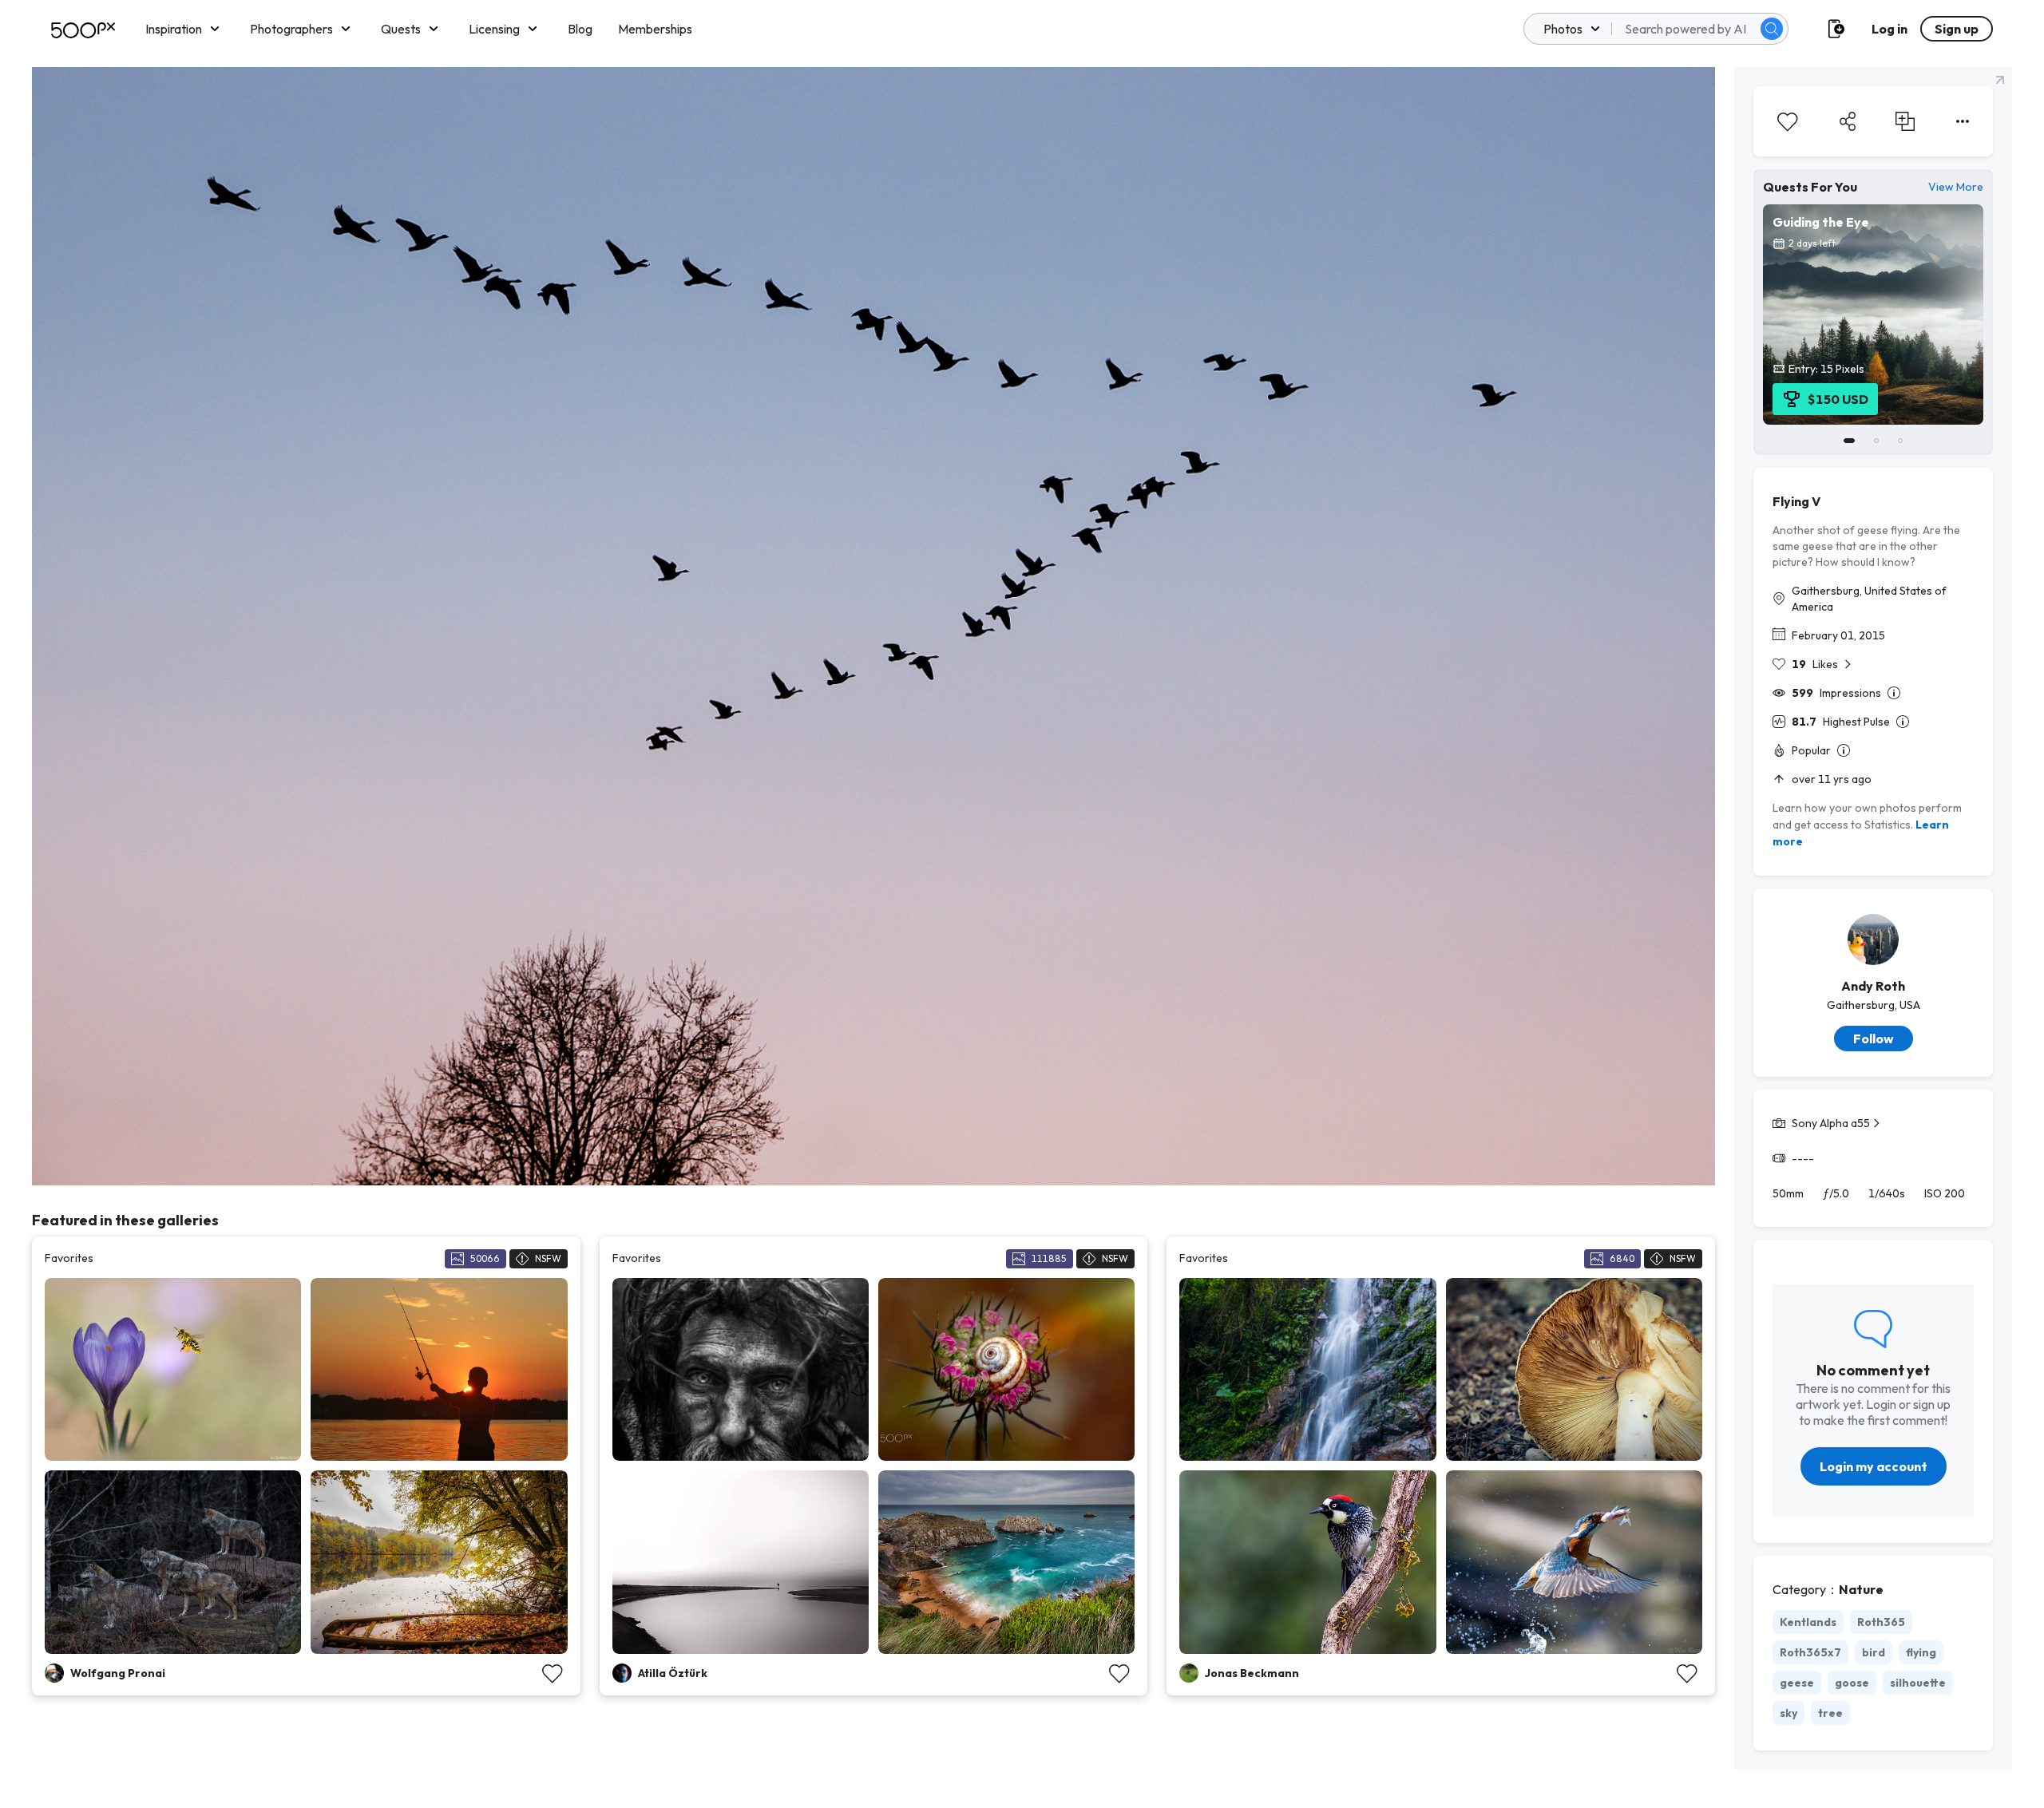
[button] (1772, 29)
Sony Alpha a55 (1831, 1123)
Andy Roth (1873, 986)
